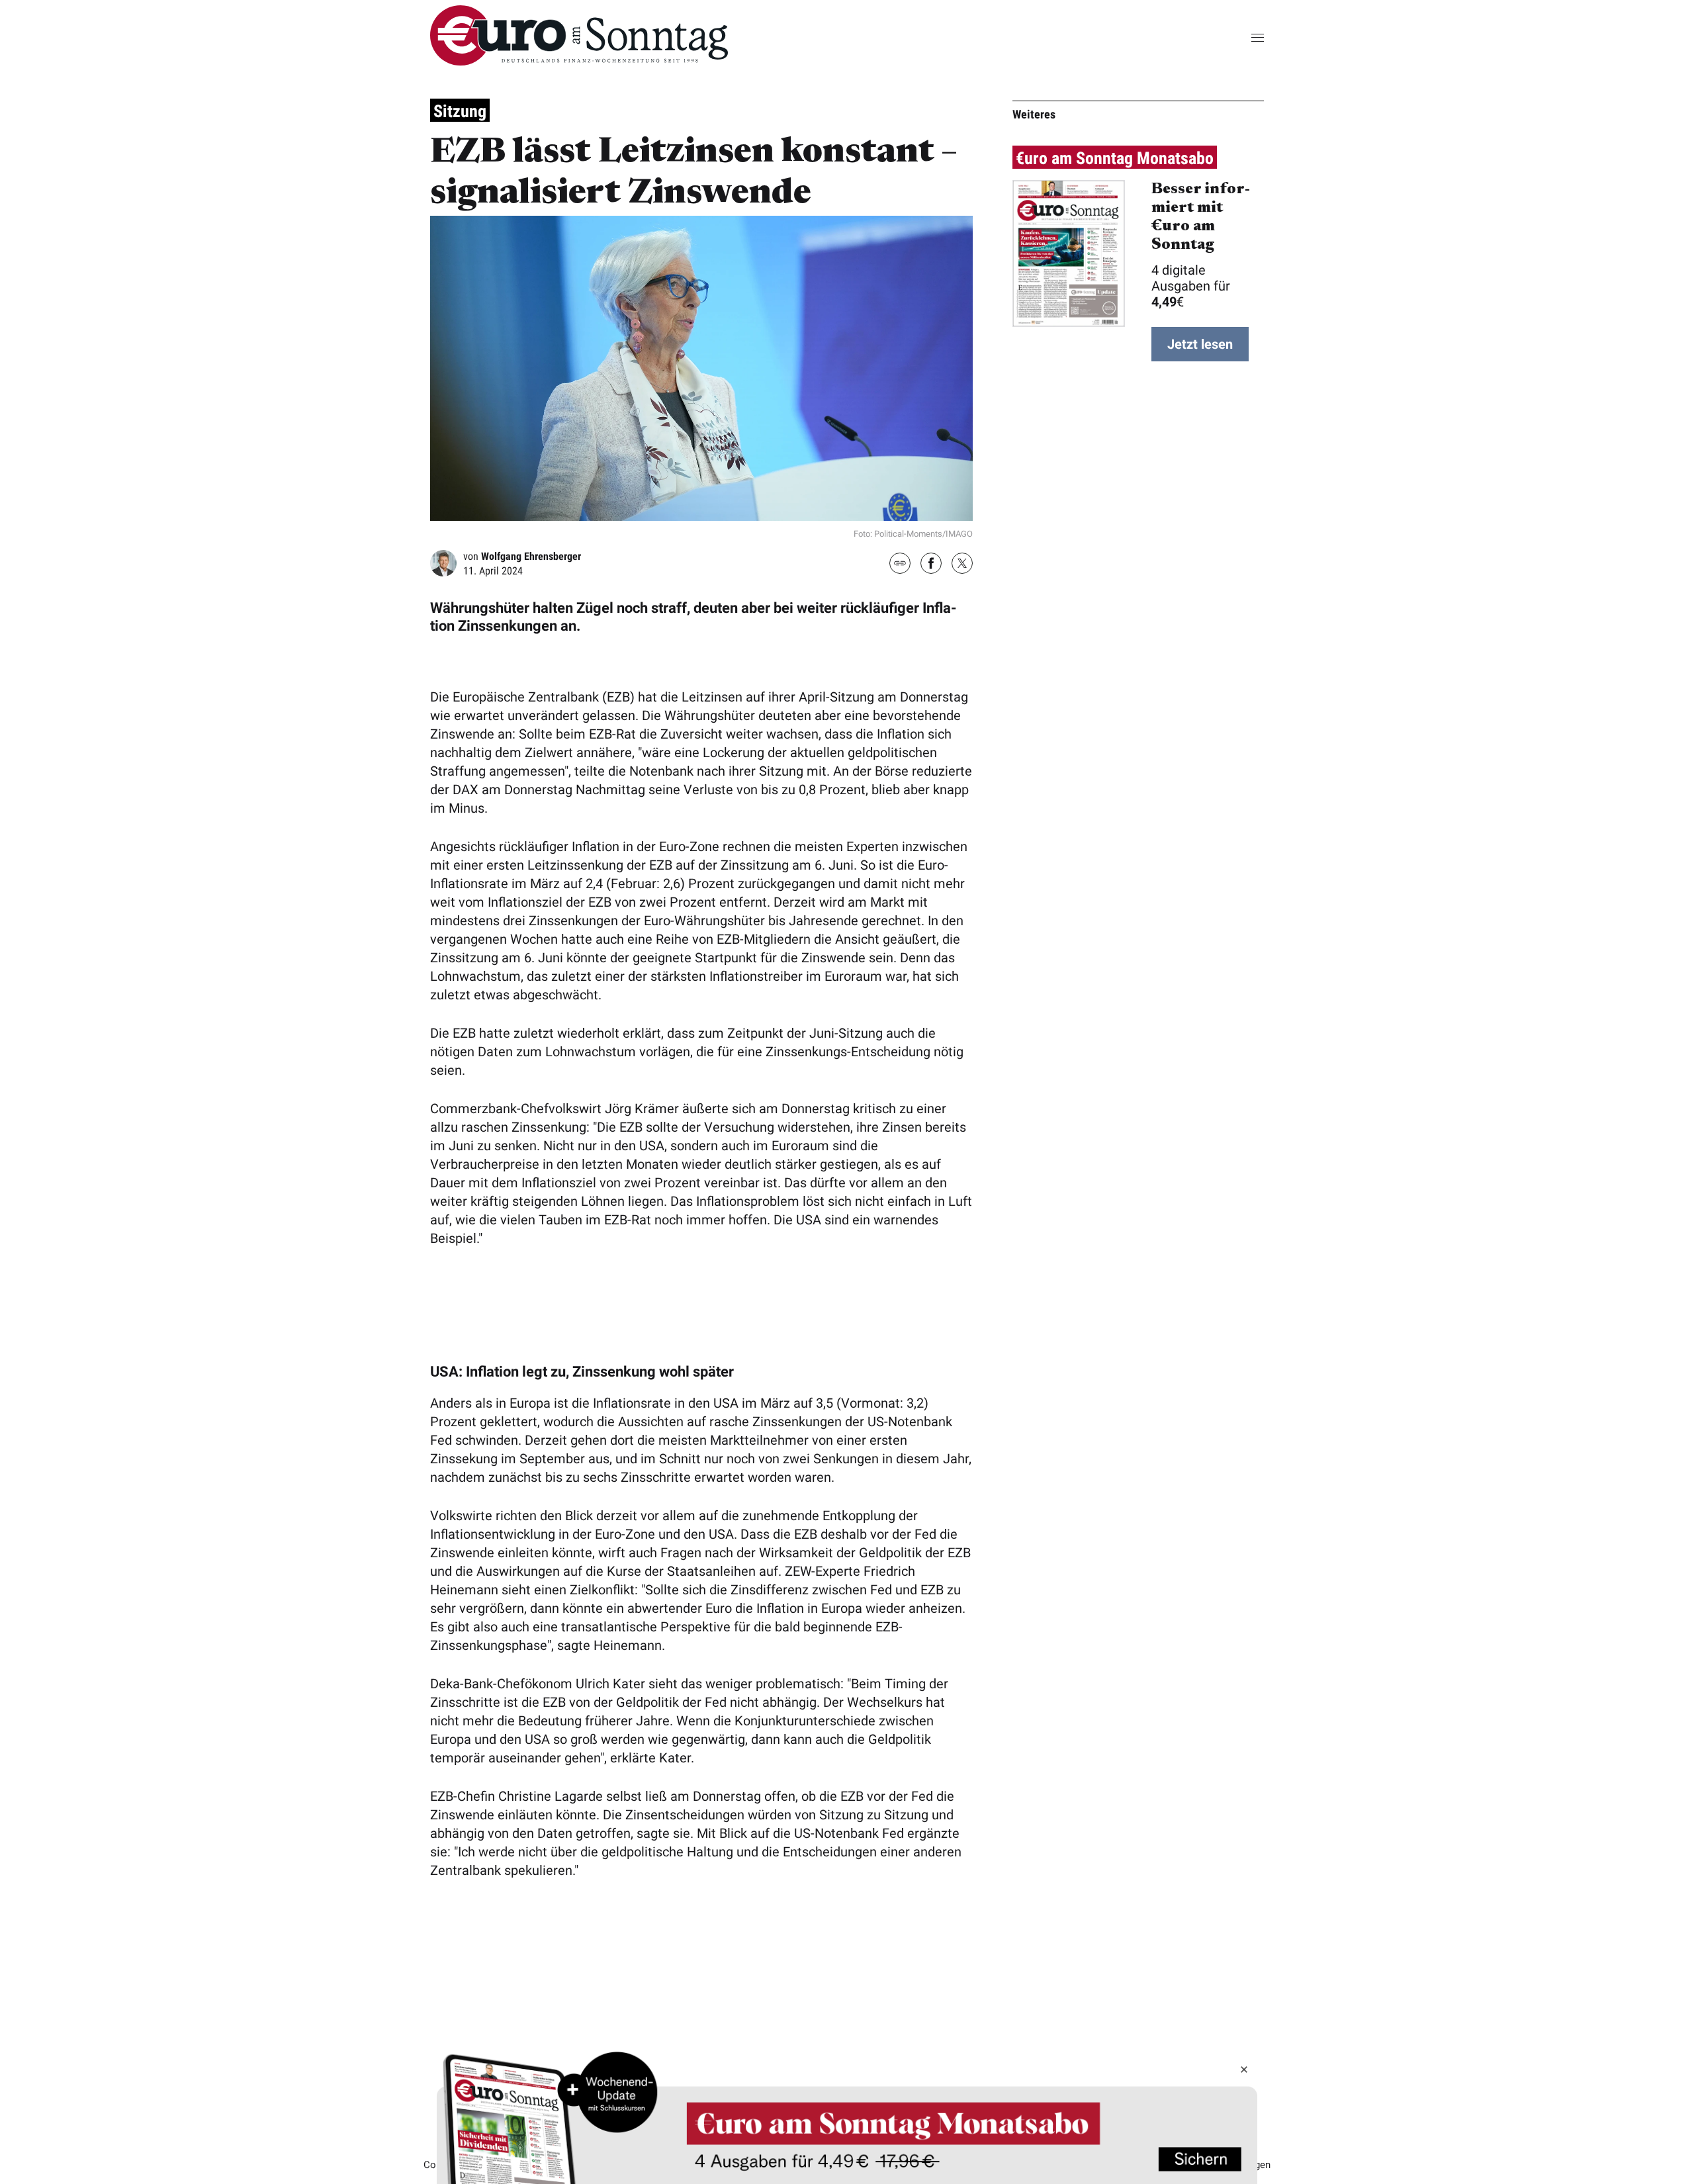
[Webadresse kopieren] (900, 564)
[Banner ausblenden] (1244, 2070)
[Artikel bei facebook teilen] (931, 565)
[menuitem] (579, 61)
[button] (1237, 37)
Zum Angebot (847, 2117)
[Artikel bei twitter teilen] (962, 565)
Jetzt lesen (1200, 344)
